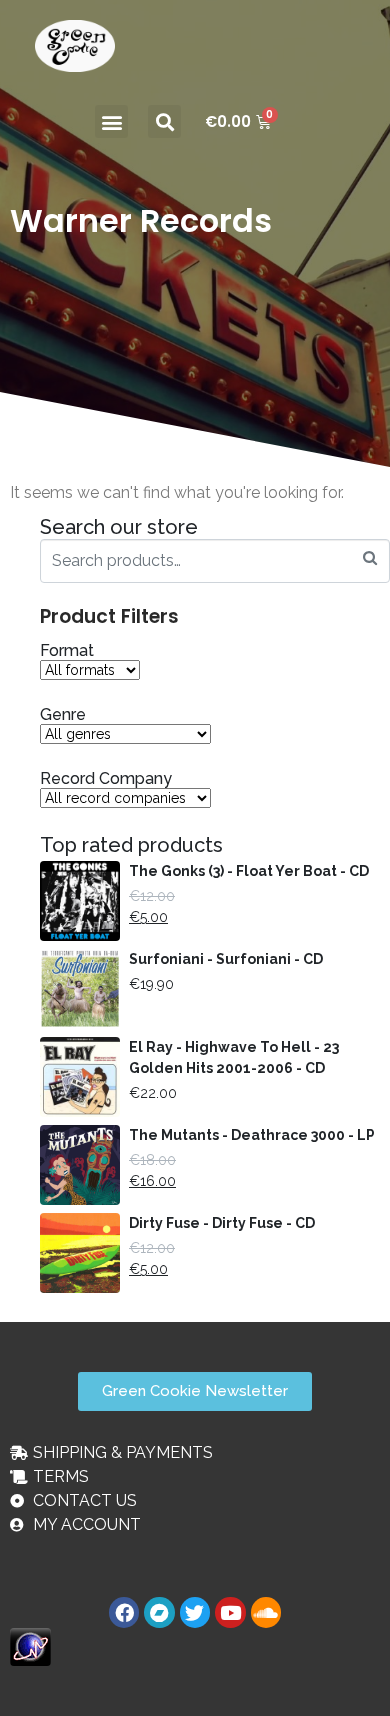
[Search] (370, 558)
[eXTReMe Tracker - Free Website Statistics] (30, 1645)
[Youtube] (230, 1612)
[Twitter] (195, 1612)
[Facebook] (124, 1612)
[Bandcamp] (159, 1612)
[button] (111, 121)
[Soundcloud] (266, 1612)
